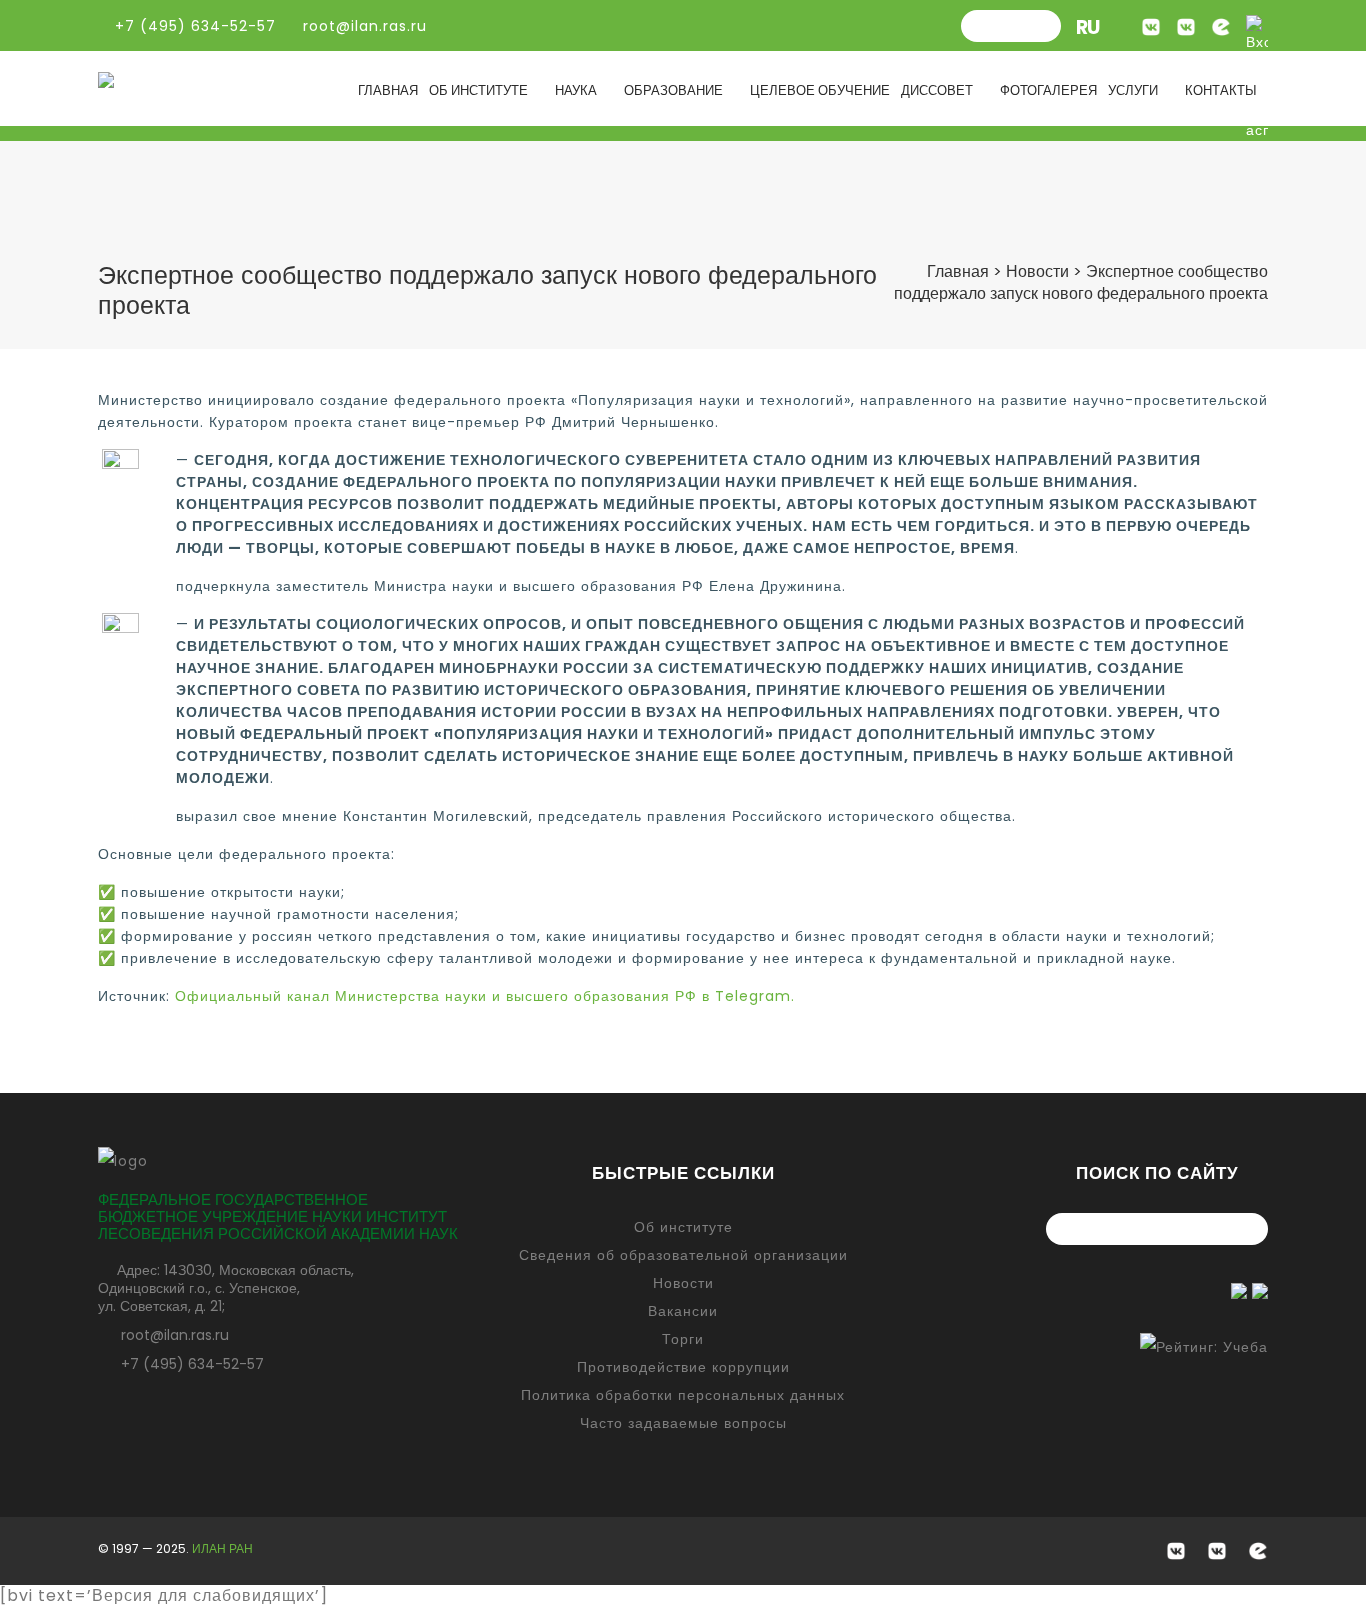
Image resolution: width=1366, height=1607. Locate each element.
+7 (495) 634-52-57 (192, 1364)
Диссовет (937, 90)
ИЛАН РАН (222, 1548)
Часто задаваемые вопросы (683, 1423)
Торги (683, 1339)
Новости (683, 1283)
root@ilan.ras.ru (362, 26)
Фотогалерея (1048, 90)
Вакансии (683, 1311)
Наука (576, 90)
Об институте (478, 90)
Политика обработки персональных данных (683, 1395)
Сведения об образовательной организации (683, 1255)
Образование (673, 90)
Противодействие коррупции (683, 1367)
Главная (388, 90)
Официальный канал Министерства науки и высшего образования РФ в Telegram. (485, 996)
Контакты (1221, 90)
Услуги (1133, 90)
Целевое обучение (820, 90)
